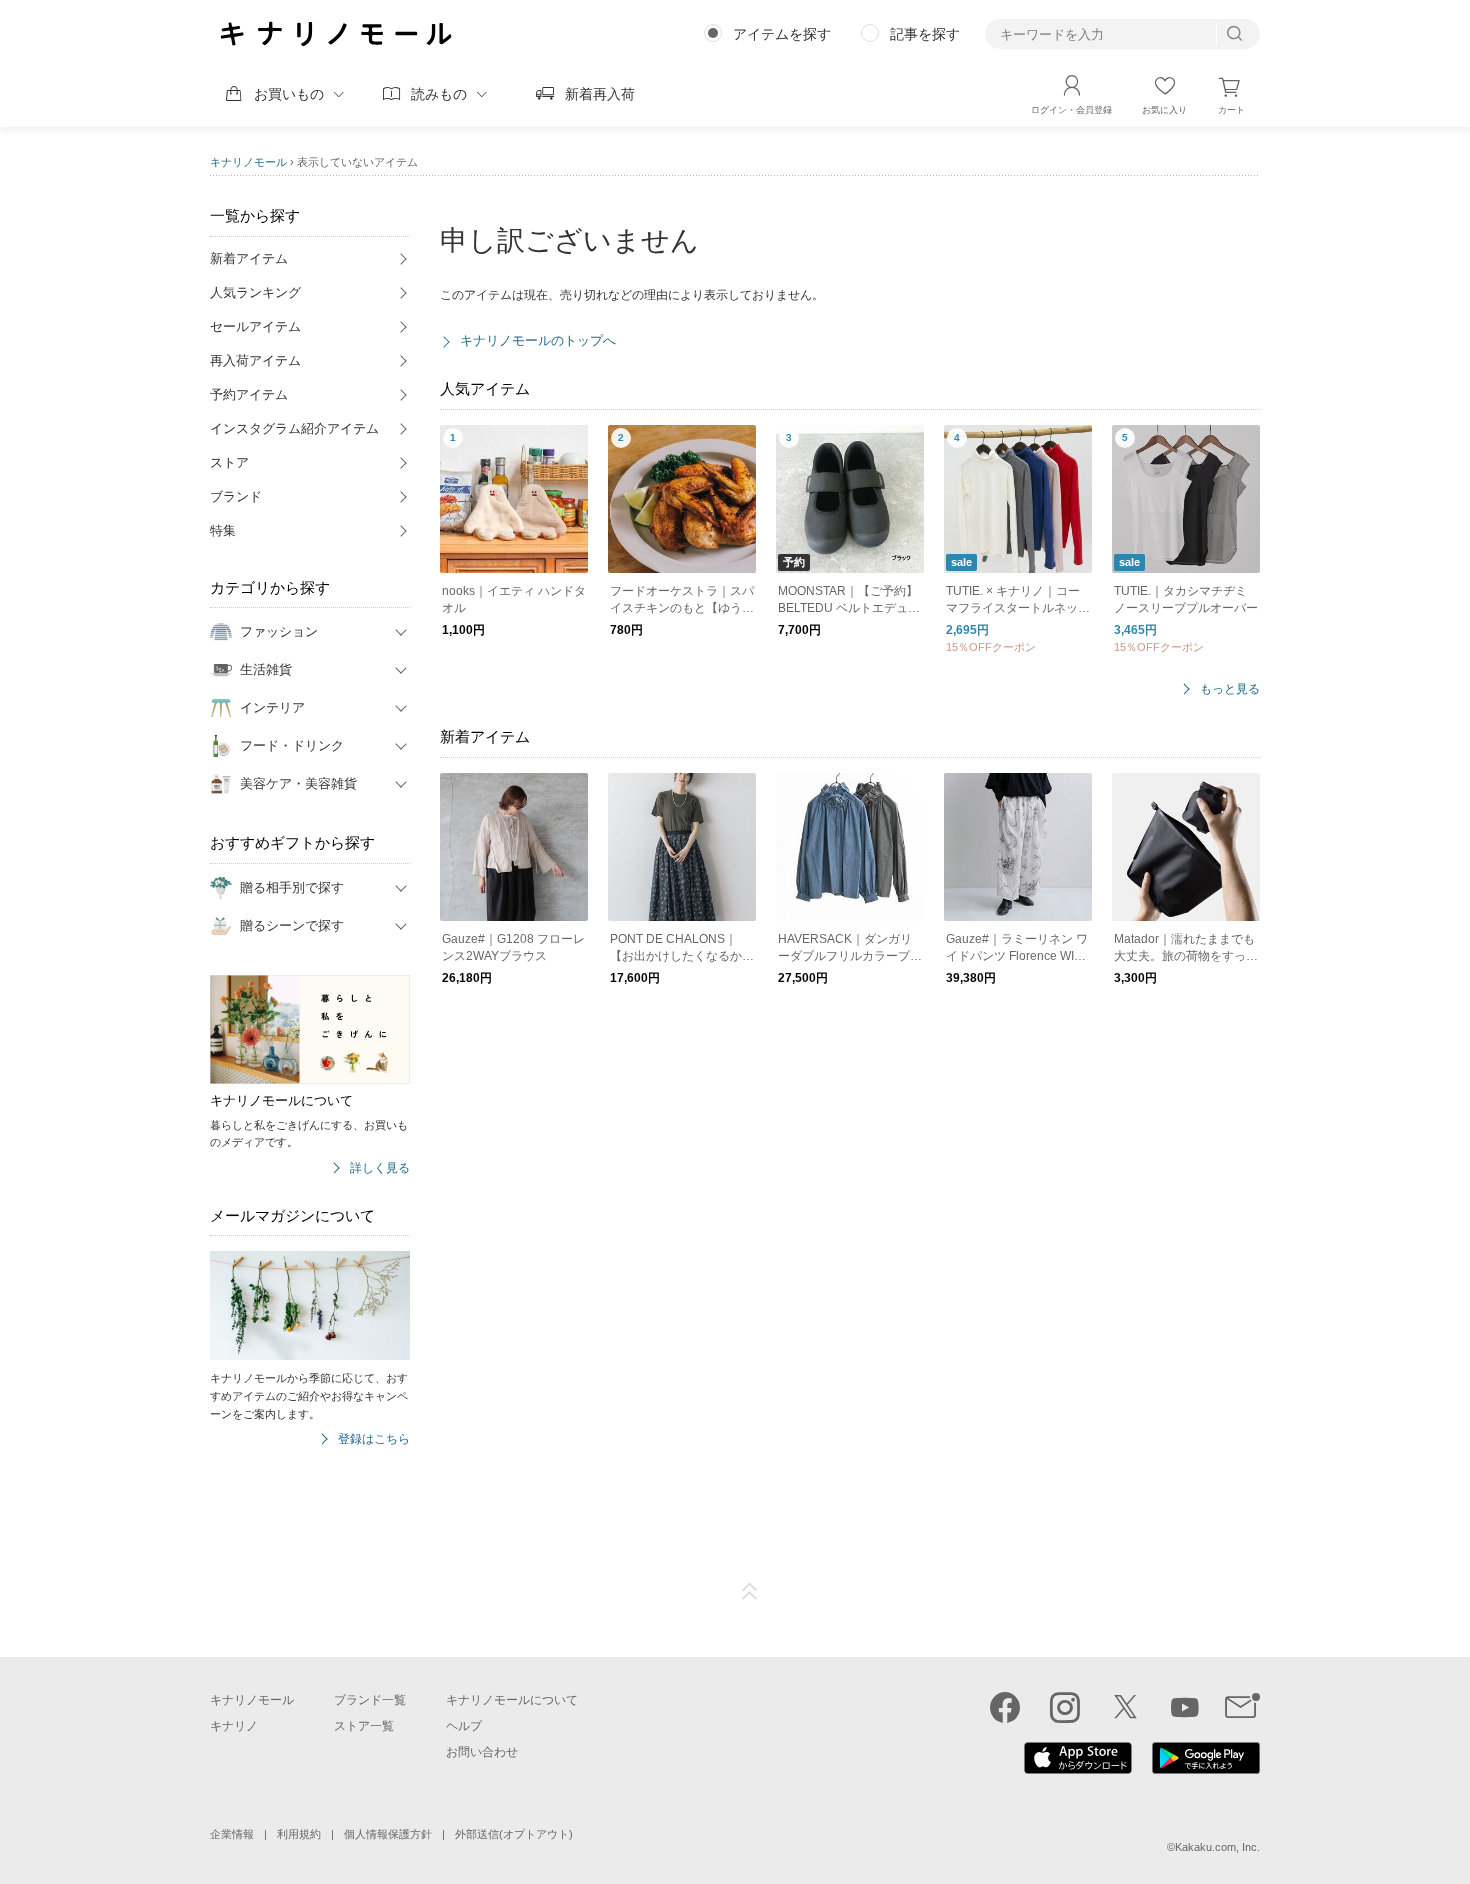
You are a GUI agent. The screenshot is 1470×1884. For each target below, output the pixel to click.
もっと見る (1230, 689)
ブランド (236, 496)
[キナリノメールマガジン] (1242, 1707)
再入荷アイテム (255, 360)
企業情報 (232, 1834)
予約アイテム (249, 394)
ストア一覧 (364, 1726)
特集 (223, 530)
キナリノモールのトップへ (538, 340)
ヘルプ (464, 1726)
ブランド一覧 (370, 1700)
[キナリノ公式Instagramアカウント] (1065, 1707)
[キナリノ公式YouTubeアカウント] (1185, 1707)
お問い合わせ (482, 1752)
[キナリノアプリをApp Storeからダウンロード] (1078, 1769)
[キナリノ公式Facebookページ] (1005, 1707)
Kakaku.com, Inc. (1217, 1847)
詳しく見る (380, 1168)
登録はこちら (374, 1439)
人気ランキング (255, 292)
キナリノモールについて (512, 1700)
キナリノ (234, 1726)
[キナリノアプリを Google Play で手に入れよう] (1206, 1769)
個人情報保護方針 (388, 1834)
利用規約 (299, 1834)
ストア (229, 462)
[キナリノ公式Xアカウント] (1125, 1707)
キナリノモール (248, 162)
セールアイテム (255, 326)
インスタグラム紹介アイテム (294, 428)
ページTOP (750, 1592)
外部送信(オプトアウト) (514, 1834)
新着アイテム (249, 258)
